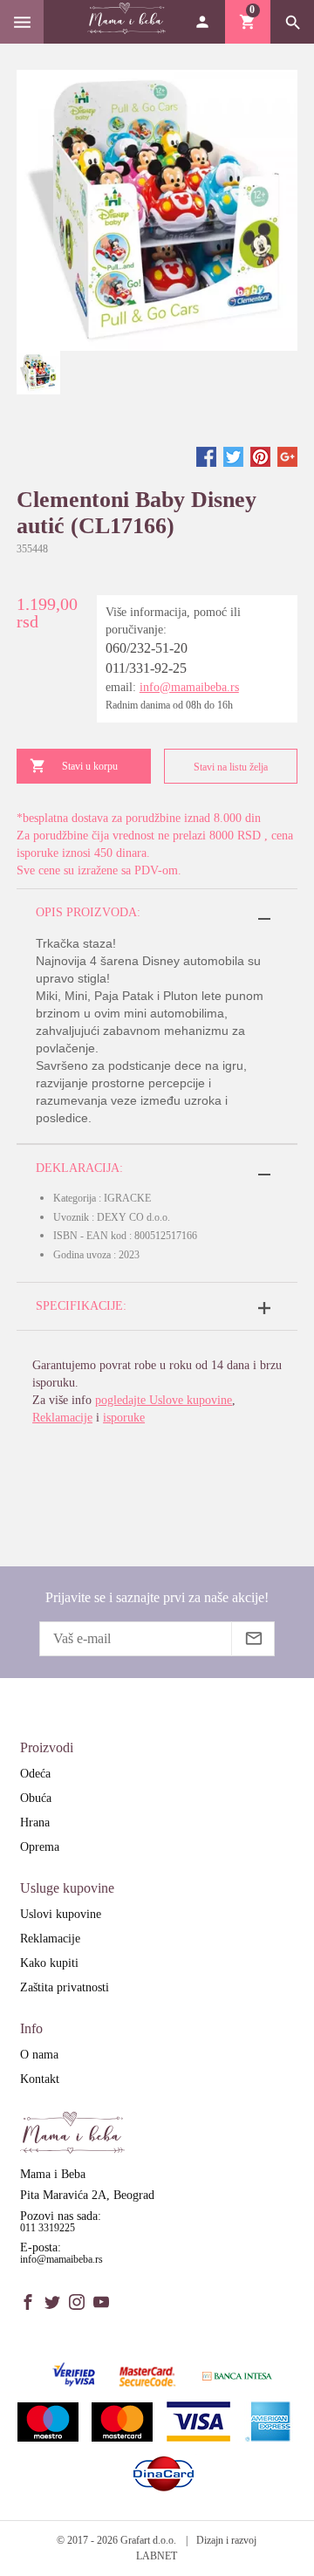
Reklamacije (62, 1418)
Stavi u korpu (90, 766)
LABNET (157, 2556)
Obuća (36, 1798)
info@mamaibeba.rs (189, 687)
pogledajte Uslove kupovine (164, 1400)
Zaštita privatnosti (65, 1987)
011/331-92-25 (146, 668)
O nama (39, 2055)
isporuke (124, 1418)
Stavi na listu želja (231, 767)
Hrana (35, 1822)
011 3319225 (48, 2228)
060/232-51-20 (147, 648)
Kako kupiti (49, 1963)
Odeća (35, 1774)
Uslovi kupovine (61, 1914)
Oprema (40, 1847)
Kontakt (40, 2079)
